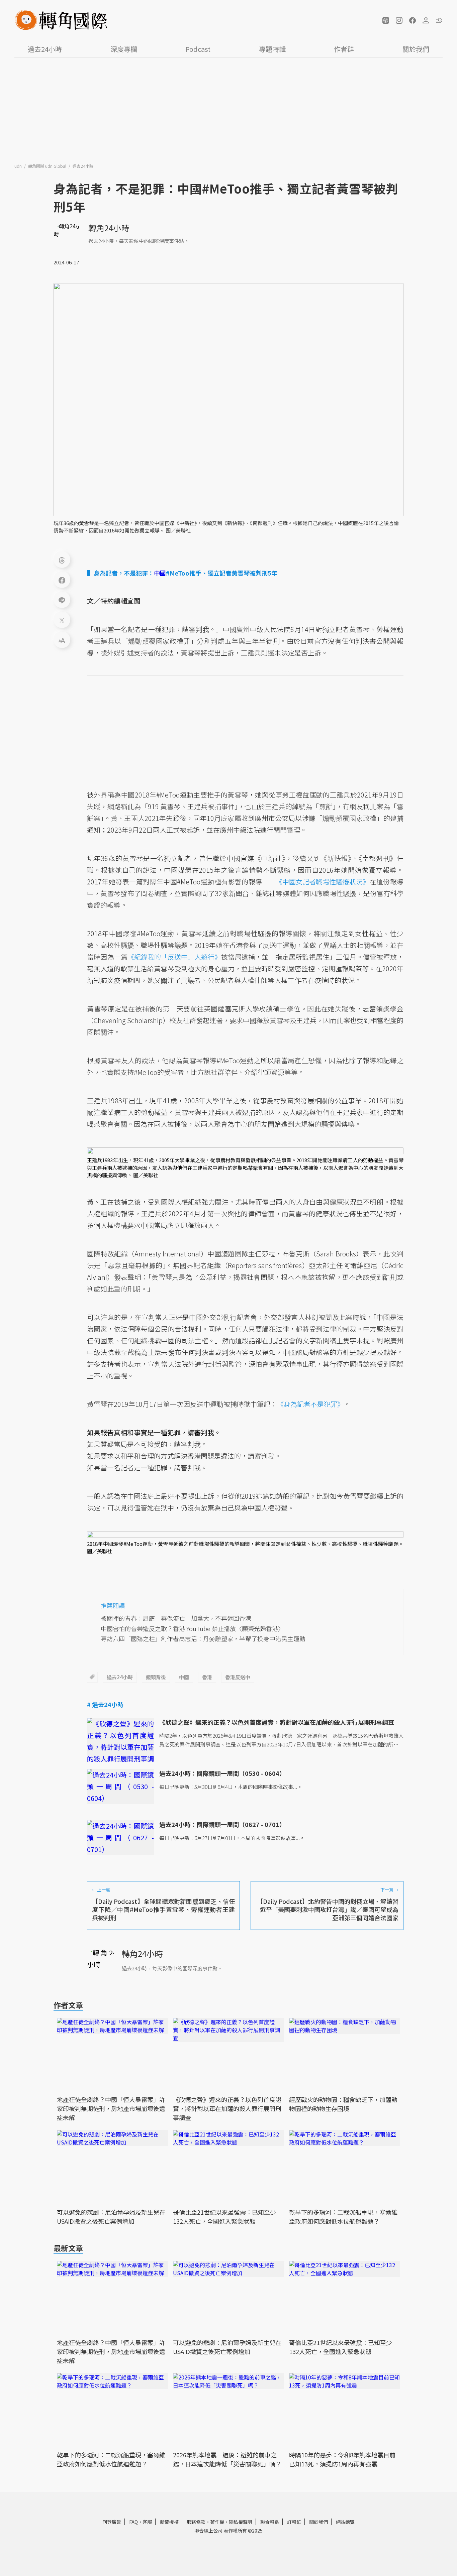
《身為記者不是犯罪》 (310, 1404)
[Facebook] (62, 580)
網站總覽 (345, 2522)
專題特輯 (272, 49)
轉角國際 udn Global (48, 166)
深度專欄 (124, 49)
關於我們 (416, 49)
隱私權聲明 (241, 2522)
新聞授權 (169, 2522)
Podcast (198, 49)
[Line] (62, 600)
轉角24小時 (109, 228)
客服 (147, 2522)
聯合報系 (270, 2522)
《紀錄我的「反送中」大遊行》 (174, 957)
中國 (184, 1677)
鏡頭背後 (156, 1677)
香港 (207, 1677)
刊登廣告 (112, 2522)
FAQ (133, 2522)
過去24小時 (45, 49)
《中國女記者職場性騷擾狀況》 (323, 882)
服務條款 (196, 2522)
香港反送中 (238, 1677)
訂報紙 (294, 2522)
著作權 (217, 2522)
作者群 (344, 49)
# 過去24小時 (105, 1704)
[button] (386, 20)
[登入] (426, 20)
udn (19, 166)
